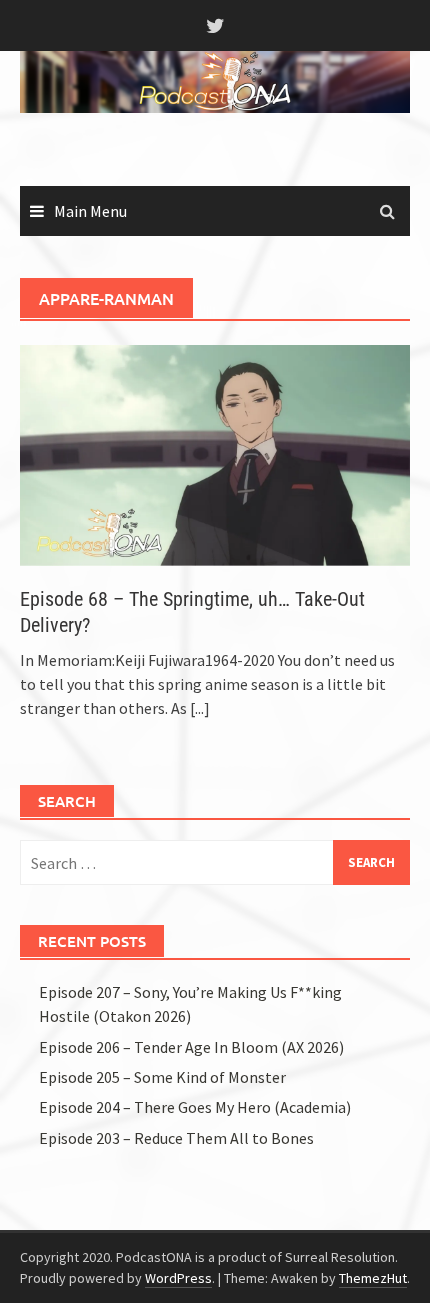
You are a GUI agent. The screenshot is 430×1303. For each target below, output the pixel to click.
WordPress (178, 1278)
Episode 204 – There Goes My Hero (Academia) (195, 1107)
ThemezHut (373, 1278)
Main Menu (90, 211)
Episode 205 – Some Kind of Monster (162, 1077)
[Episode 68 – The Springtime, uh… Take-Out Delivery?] (215, 453)
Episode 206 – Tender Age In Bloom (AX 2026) (191, 1047)
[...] (200, 708)
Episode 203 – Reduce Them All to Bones (176, 1138)
